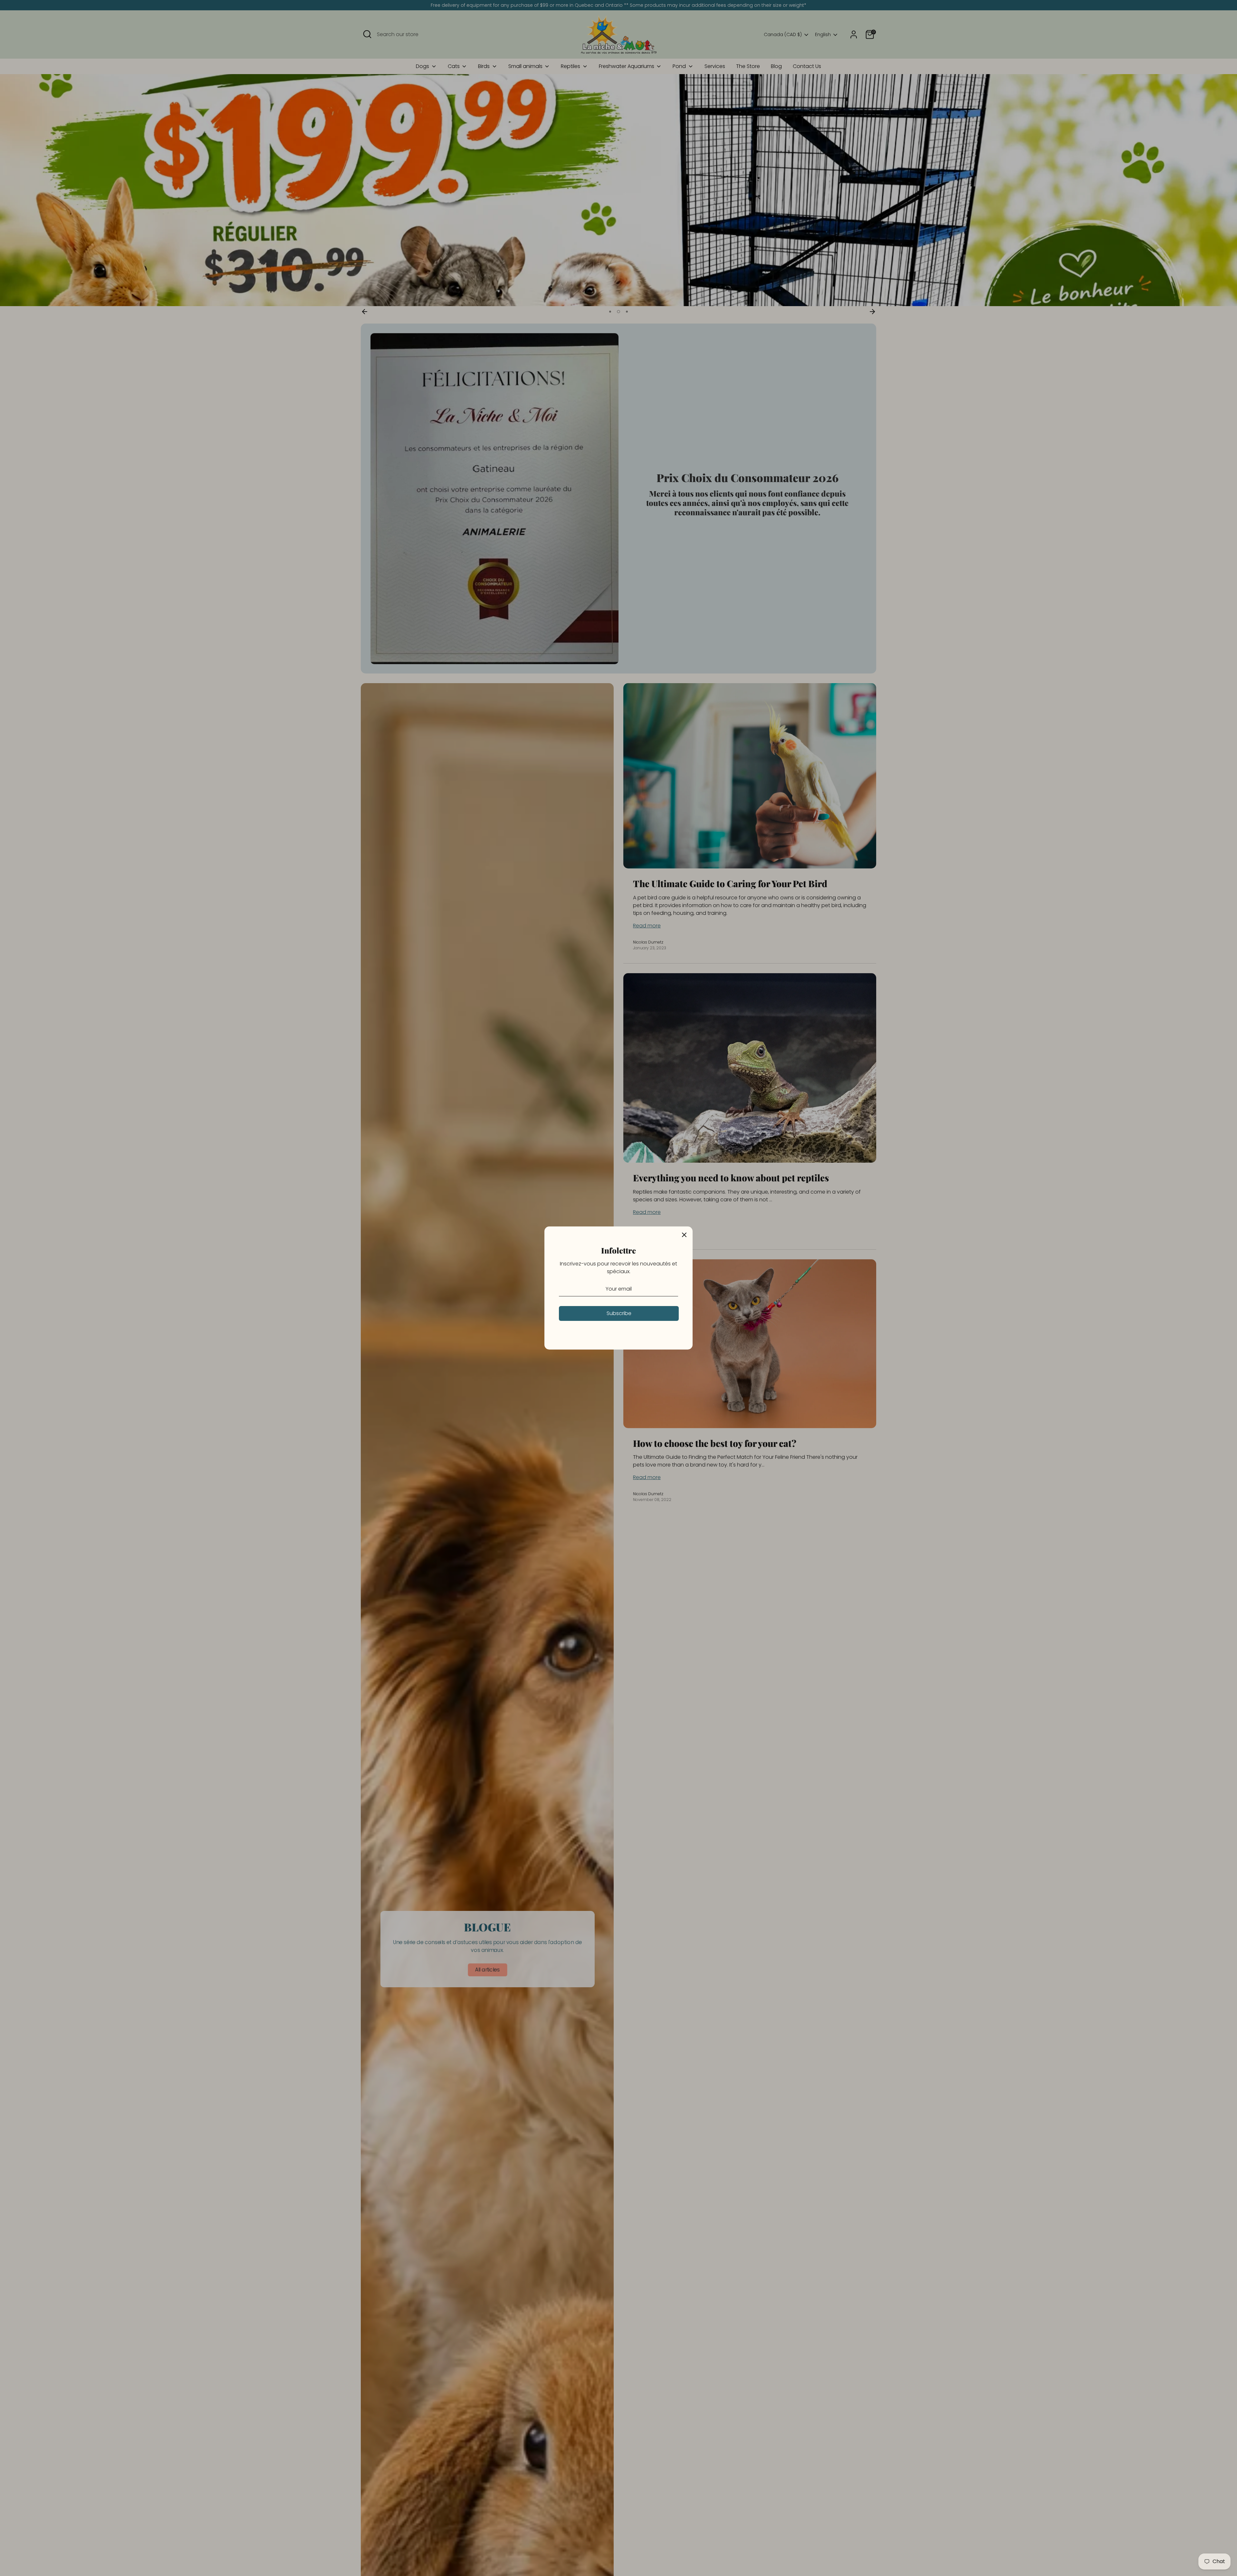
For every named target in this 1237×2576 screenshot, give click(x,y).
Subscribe (619, 1313)
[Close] (684, 1235)
